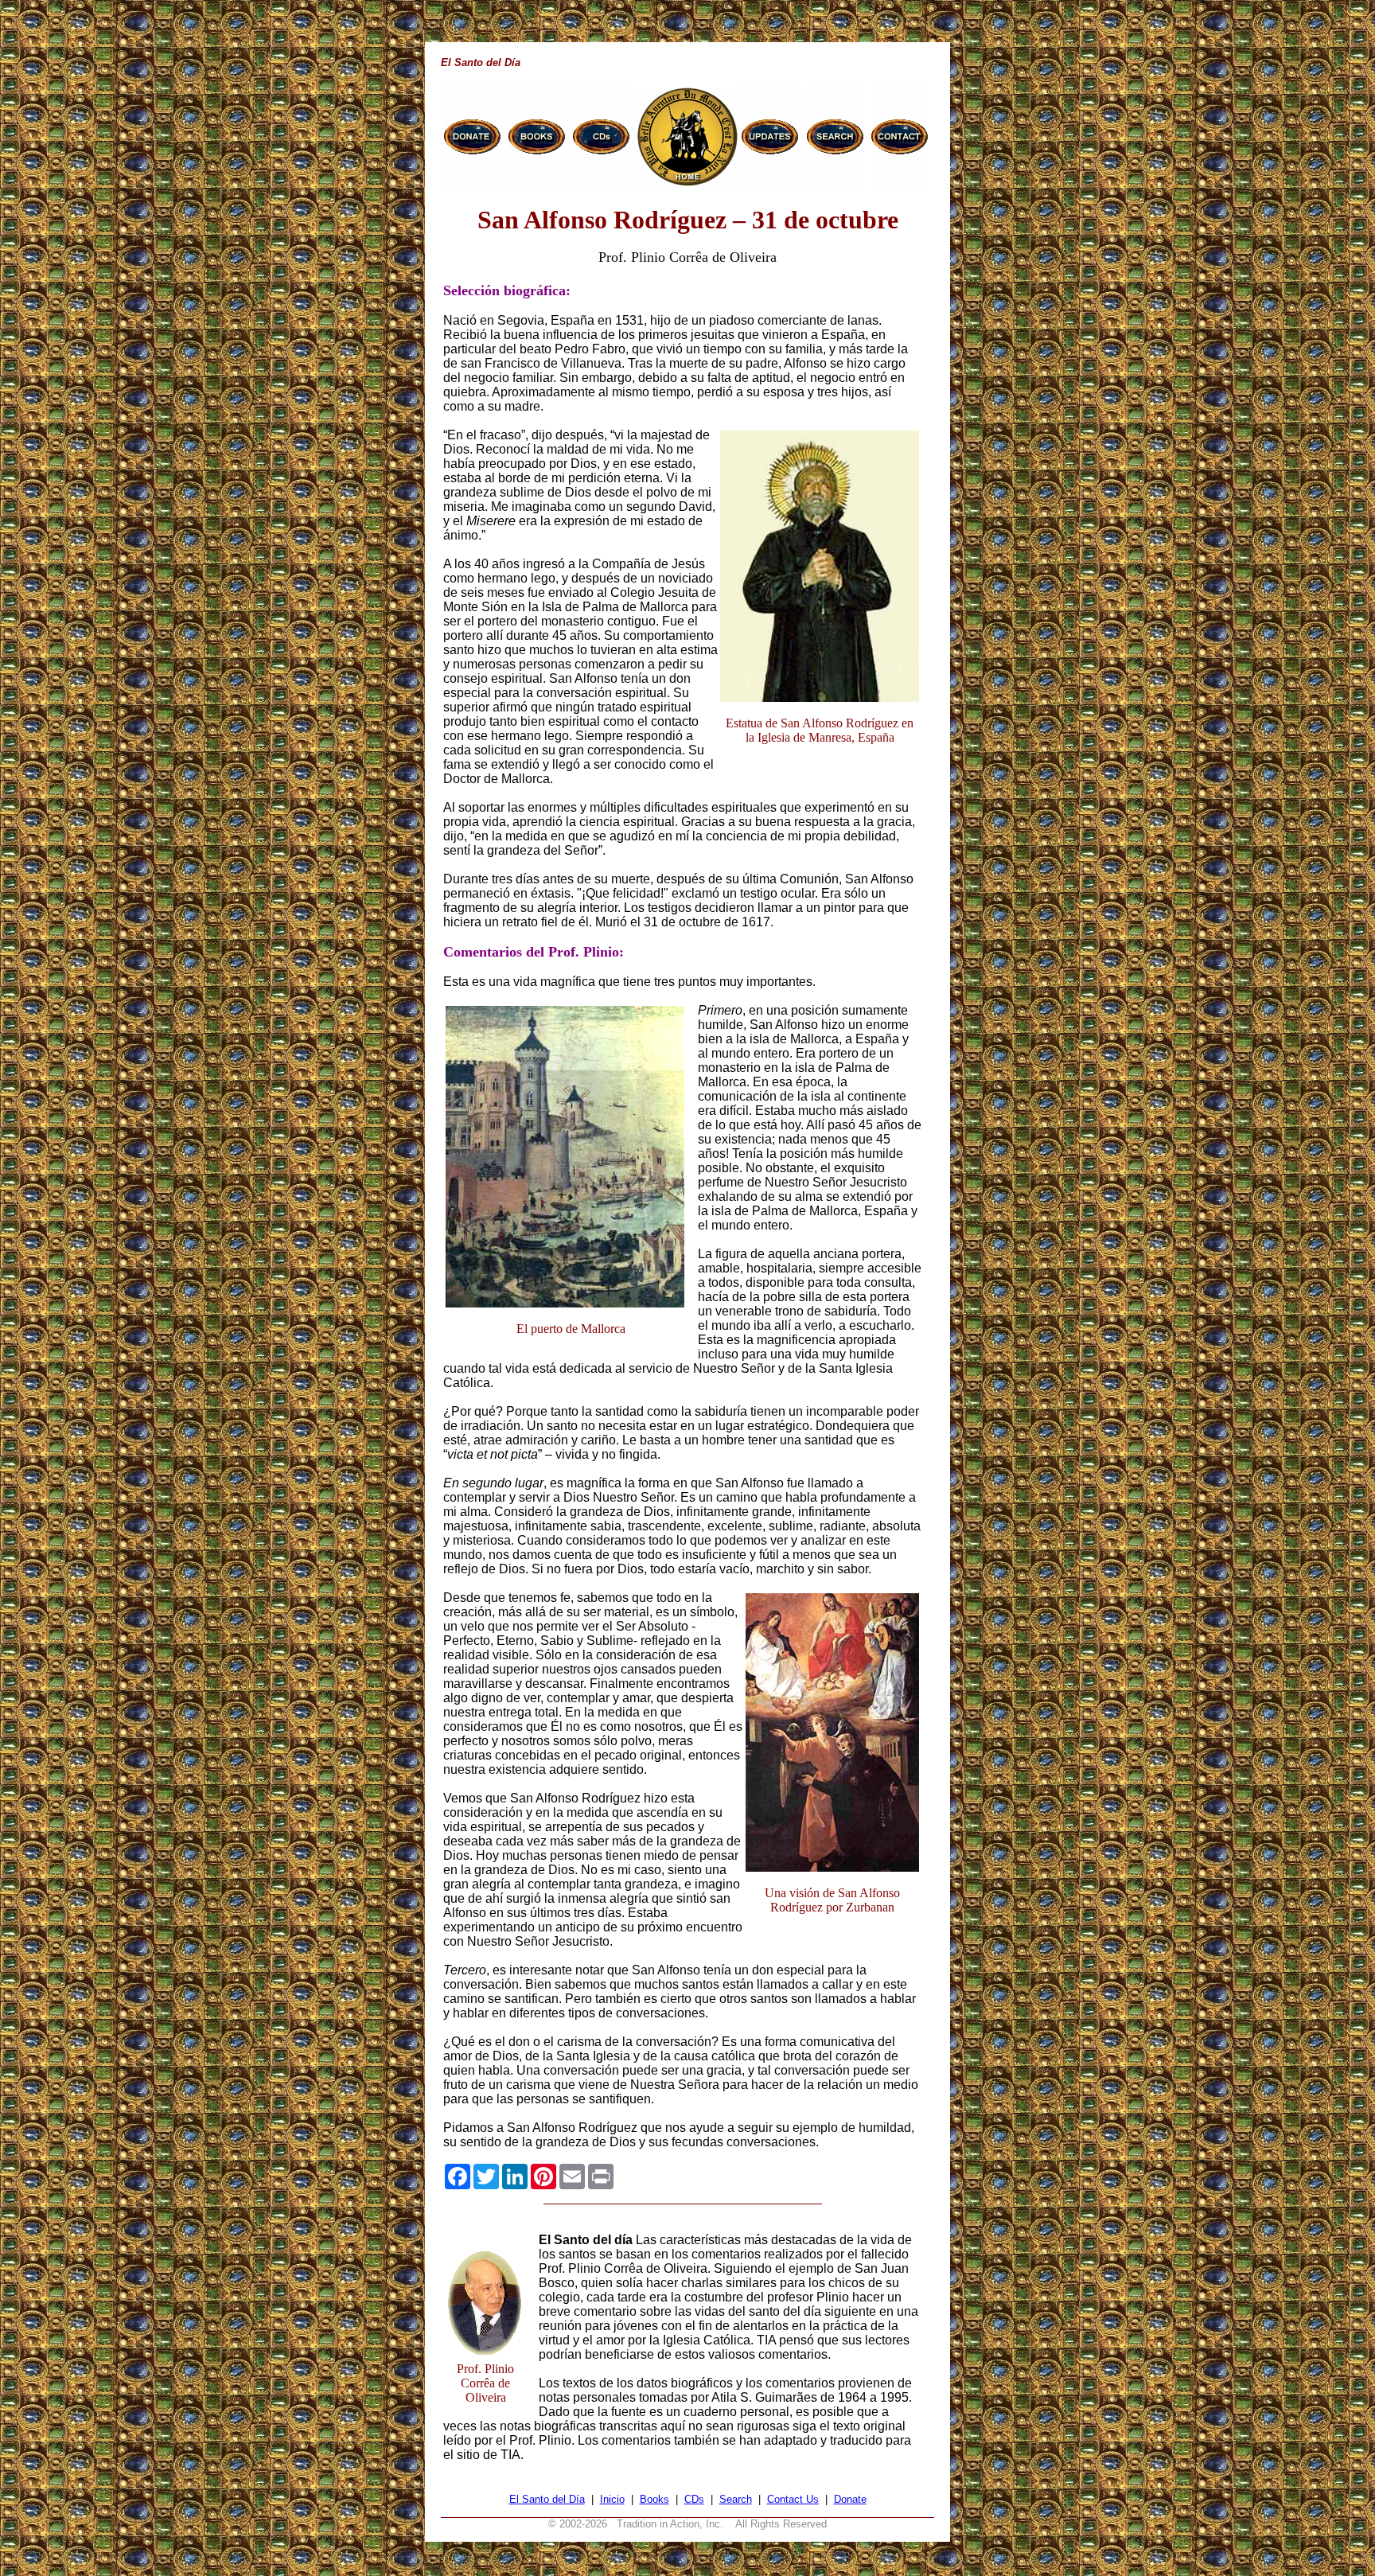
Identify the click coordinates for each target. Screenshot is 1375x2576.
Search (736, 2499)
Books (654, 2499)
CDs (694, 2499)
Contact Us (793, 2499)
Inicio (612, 2499)
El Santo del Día (547, 2499)
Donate (850, 2499)
